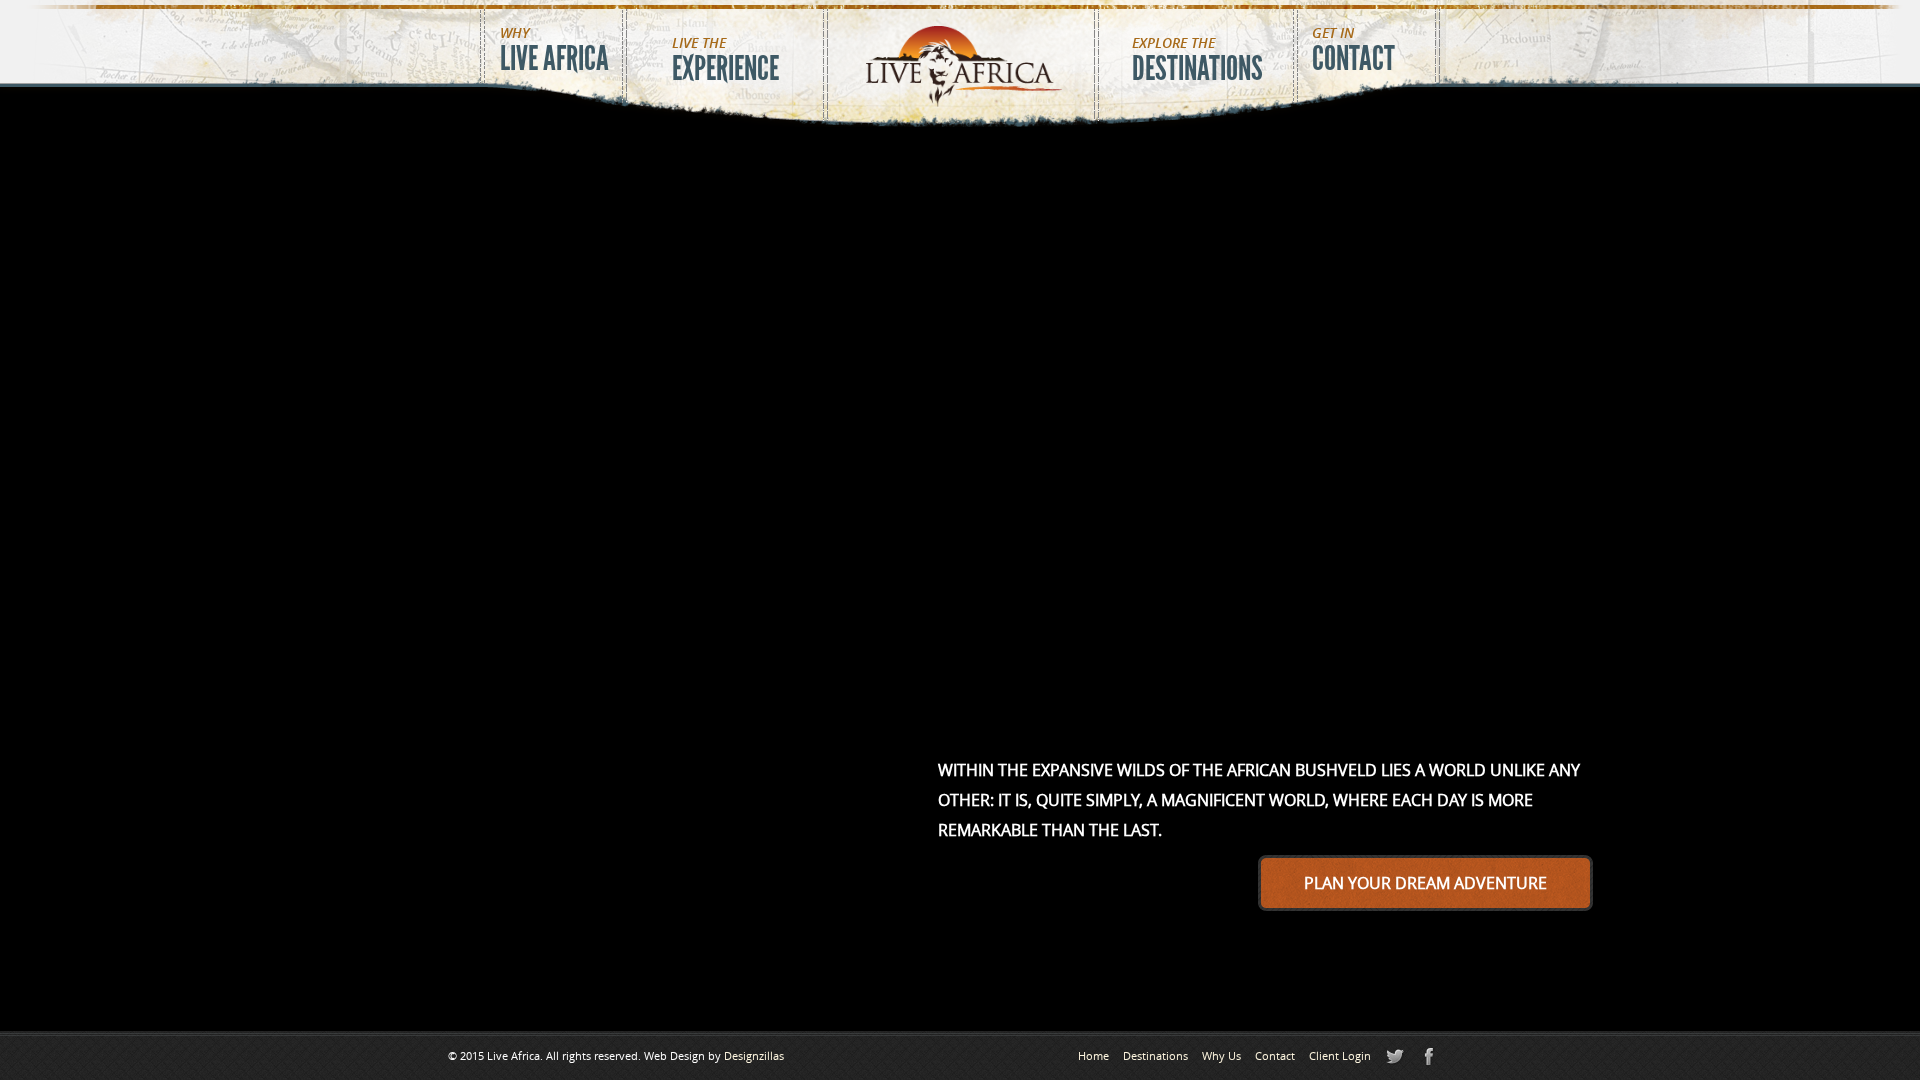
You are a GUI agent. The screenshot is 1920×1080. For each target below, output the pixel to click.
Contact (1275, 1055)
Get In (1353, 51)
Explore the (1197, 61)
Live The (725, 61)
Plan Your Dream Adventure (1425, 883)
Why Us (1221, 1055)
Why (554, 51)
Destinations (1155, 1055)
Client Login (1340, 1055)
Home (1093, 1055)
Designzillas (754, 1055)
